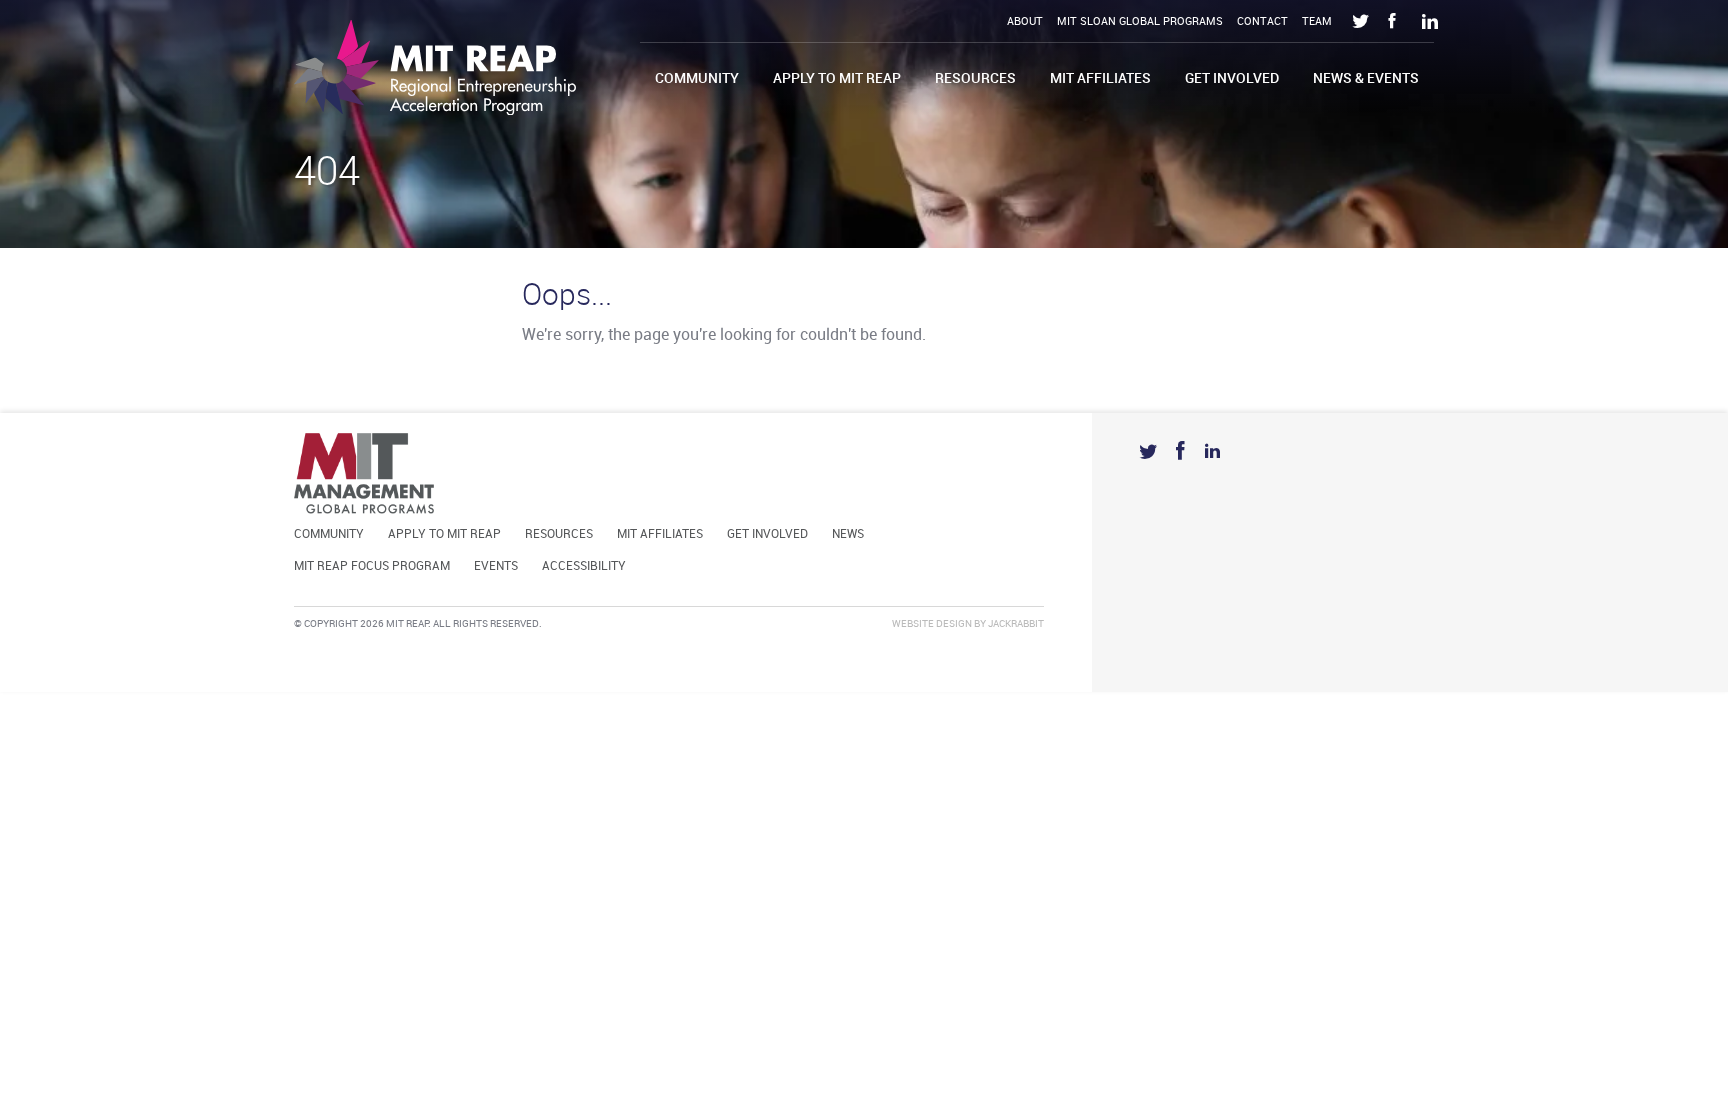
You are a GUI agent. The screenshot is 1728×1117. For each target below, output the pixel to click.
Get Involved (1232, 78)
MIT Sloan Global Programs (1140, 22)
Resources (975, 78)
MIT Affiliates (1100, 78)
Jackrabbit (1016, 624)
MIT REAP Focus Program (372, 566)
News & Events (1366, 78)
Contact (1262, 22)
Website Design (932, 624)
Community (697, 78)
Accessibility (584, 566)
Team (1317, 22)
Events (496, 566)
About (1025, 22)
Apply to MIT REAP (837, 78)
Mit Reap (435, 67)
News (848, 534)
